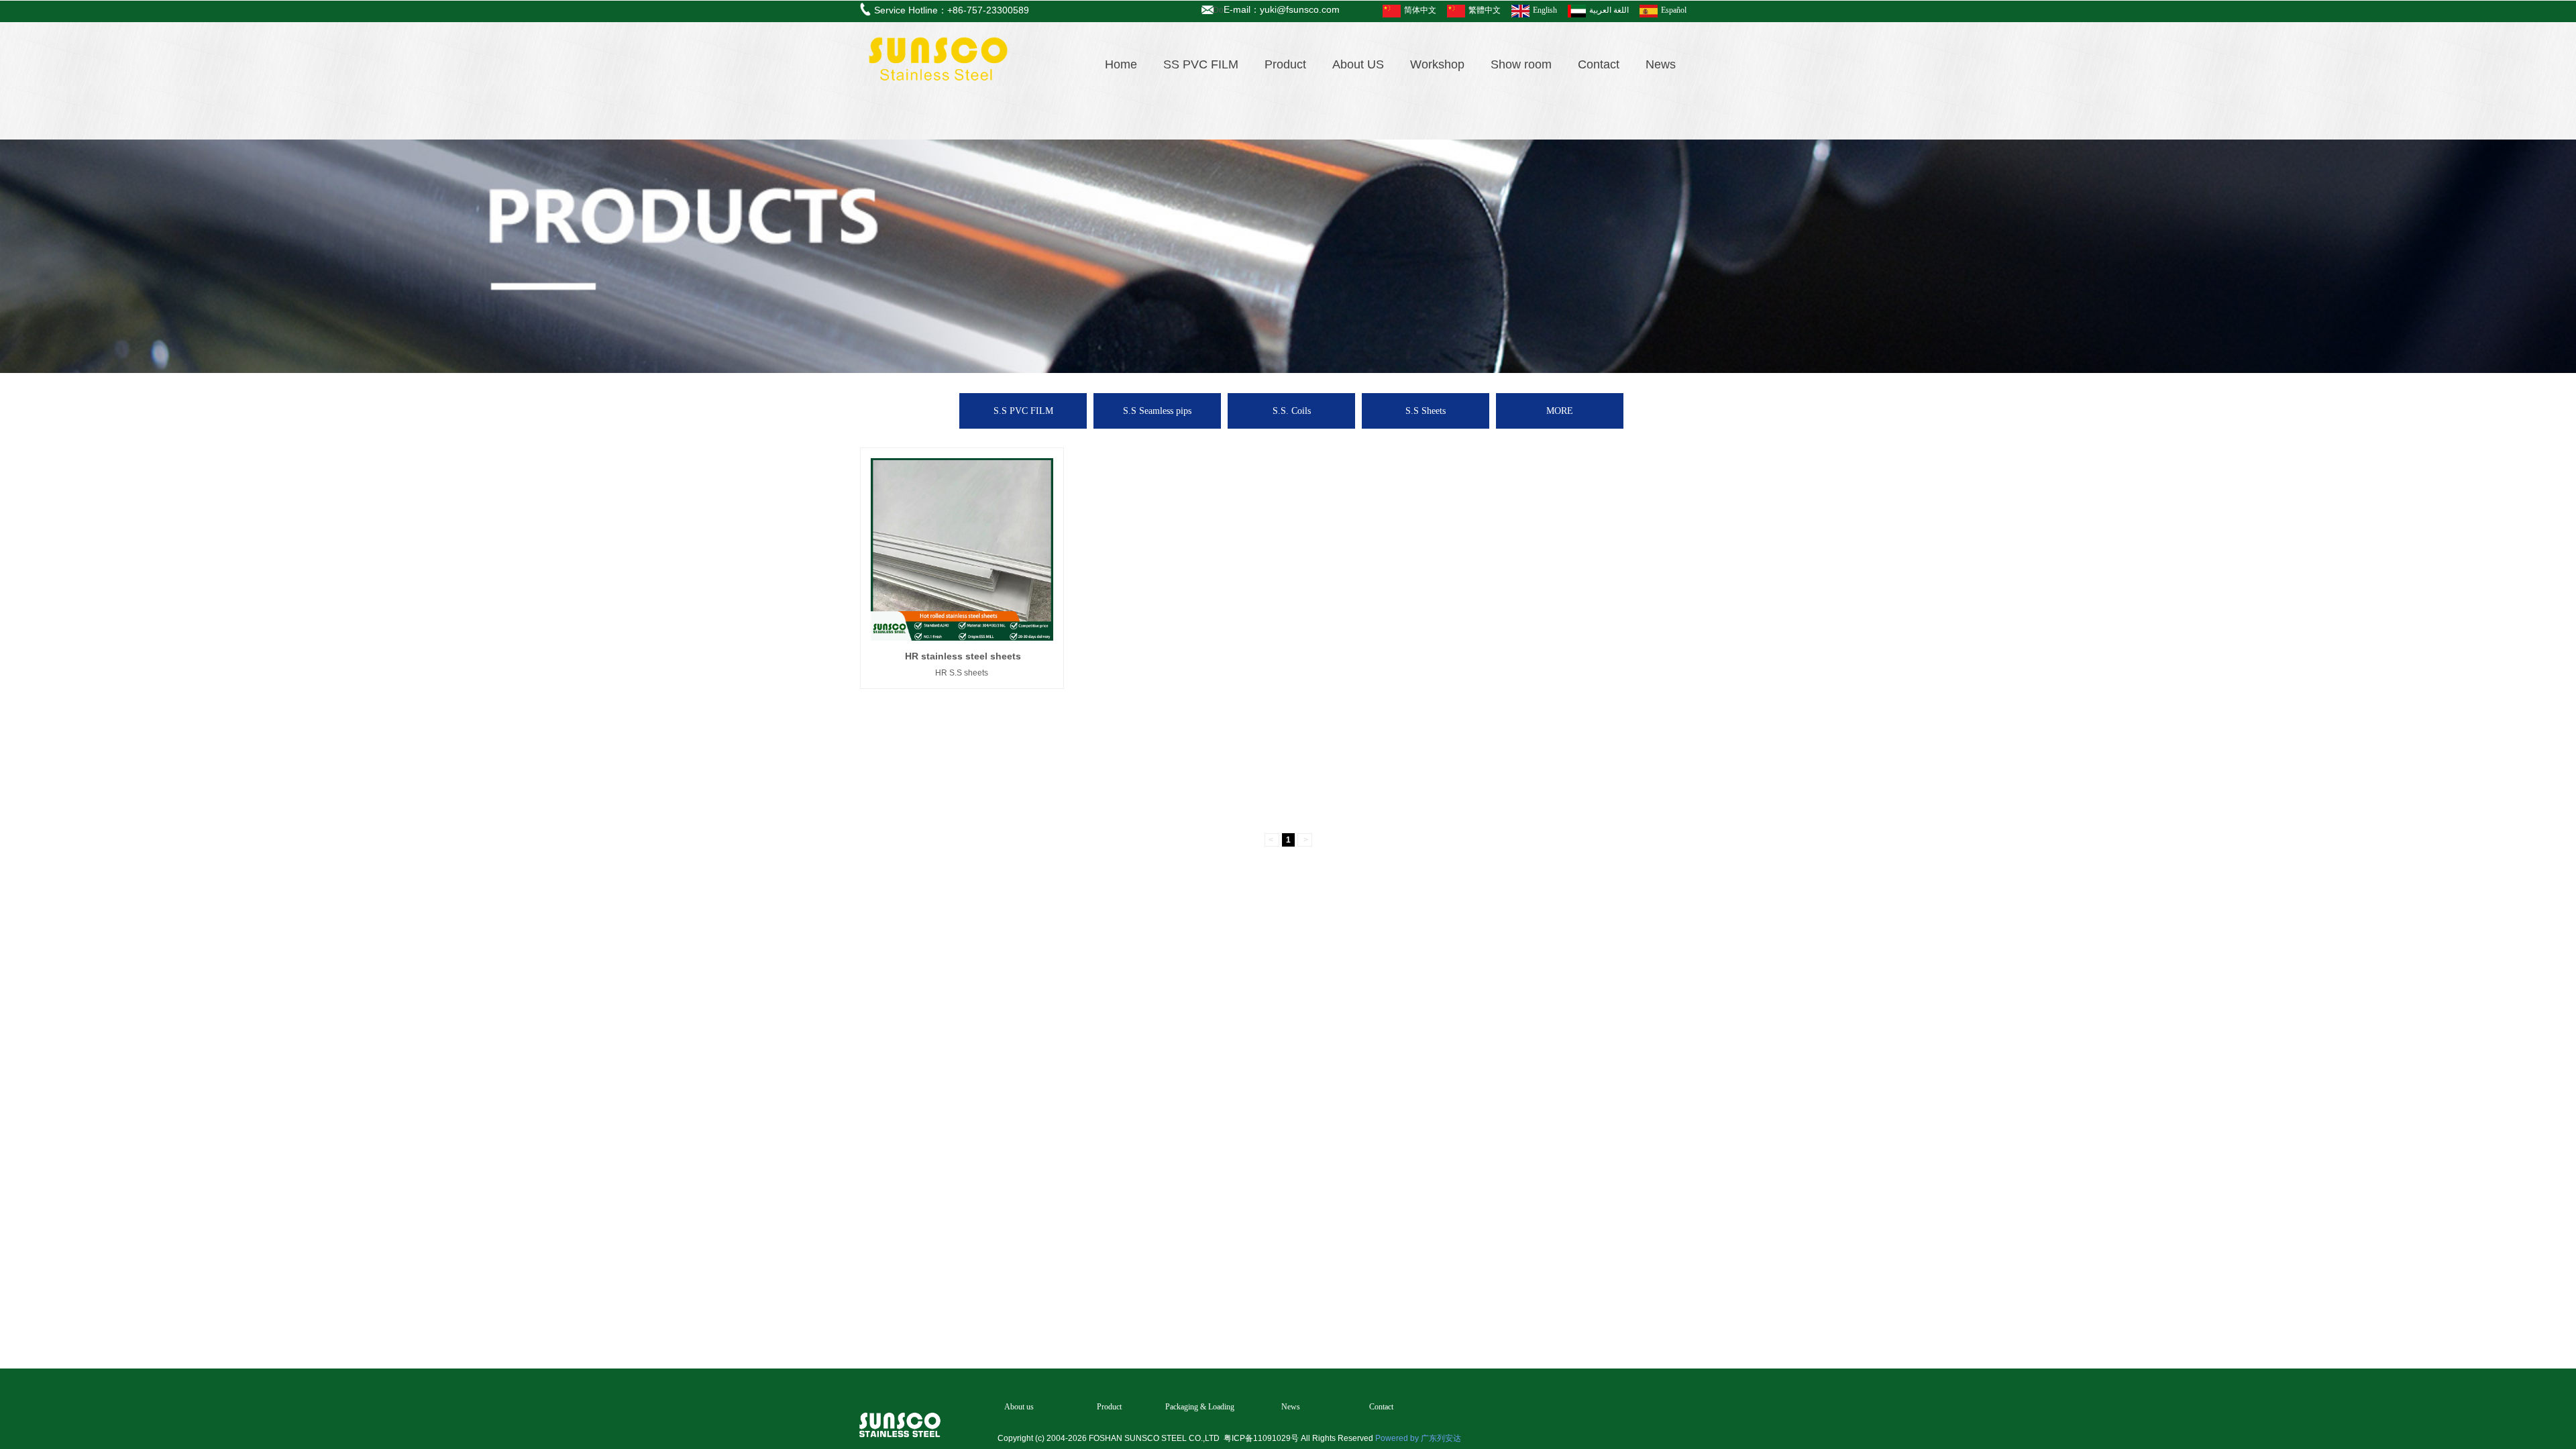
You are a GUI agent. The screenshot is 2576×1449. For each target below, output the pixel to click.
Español (1674, 10)
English (1545, 10)
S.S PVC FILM (1023, 411)
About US (1358, 64)
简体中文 (1420, 10)
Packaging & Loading (1200, 1407)
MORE (1560, 411)
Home (1121, 64)
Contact (1599, 64)
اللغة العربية (1609, 10)
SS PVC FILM (1201, 64)
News (1661, 64)
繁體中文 (1485, 10)
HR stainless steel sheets (963, 656)
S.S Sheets (1426, 411)
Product (1285, 64)
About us (1019, 1407)
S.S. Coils (1292, 411)
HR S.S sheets (962, 673)
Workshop (1437, 64)
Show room (1521, 64)
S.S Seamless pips (1157, 411)
